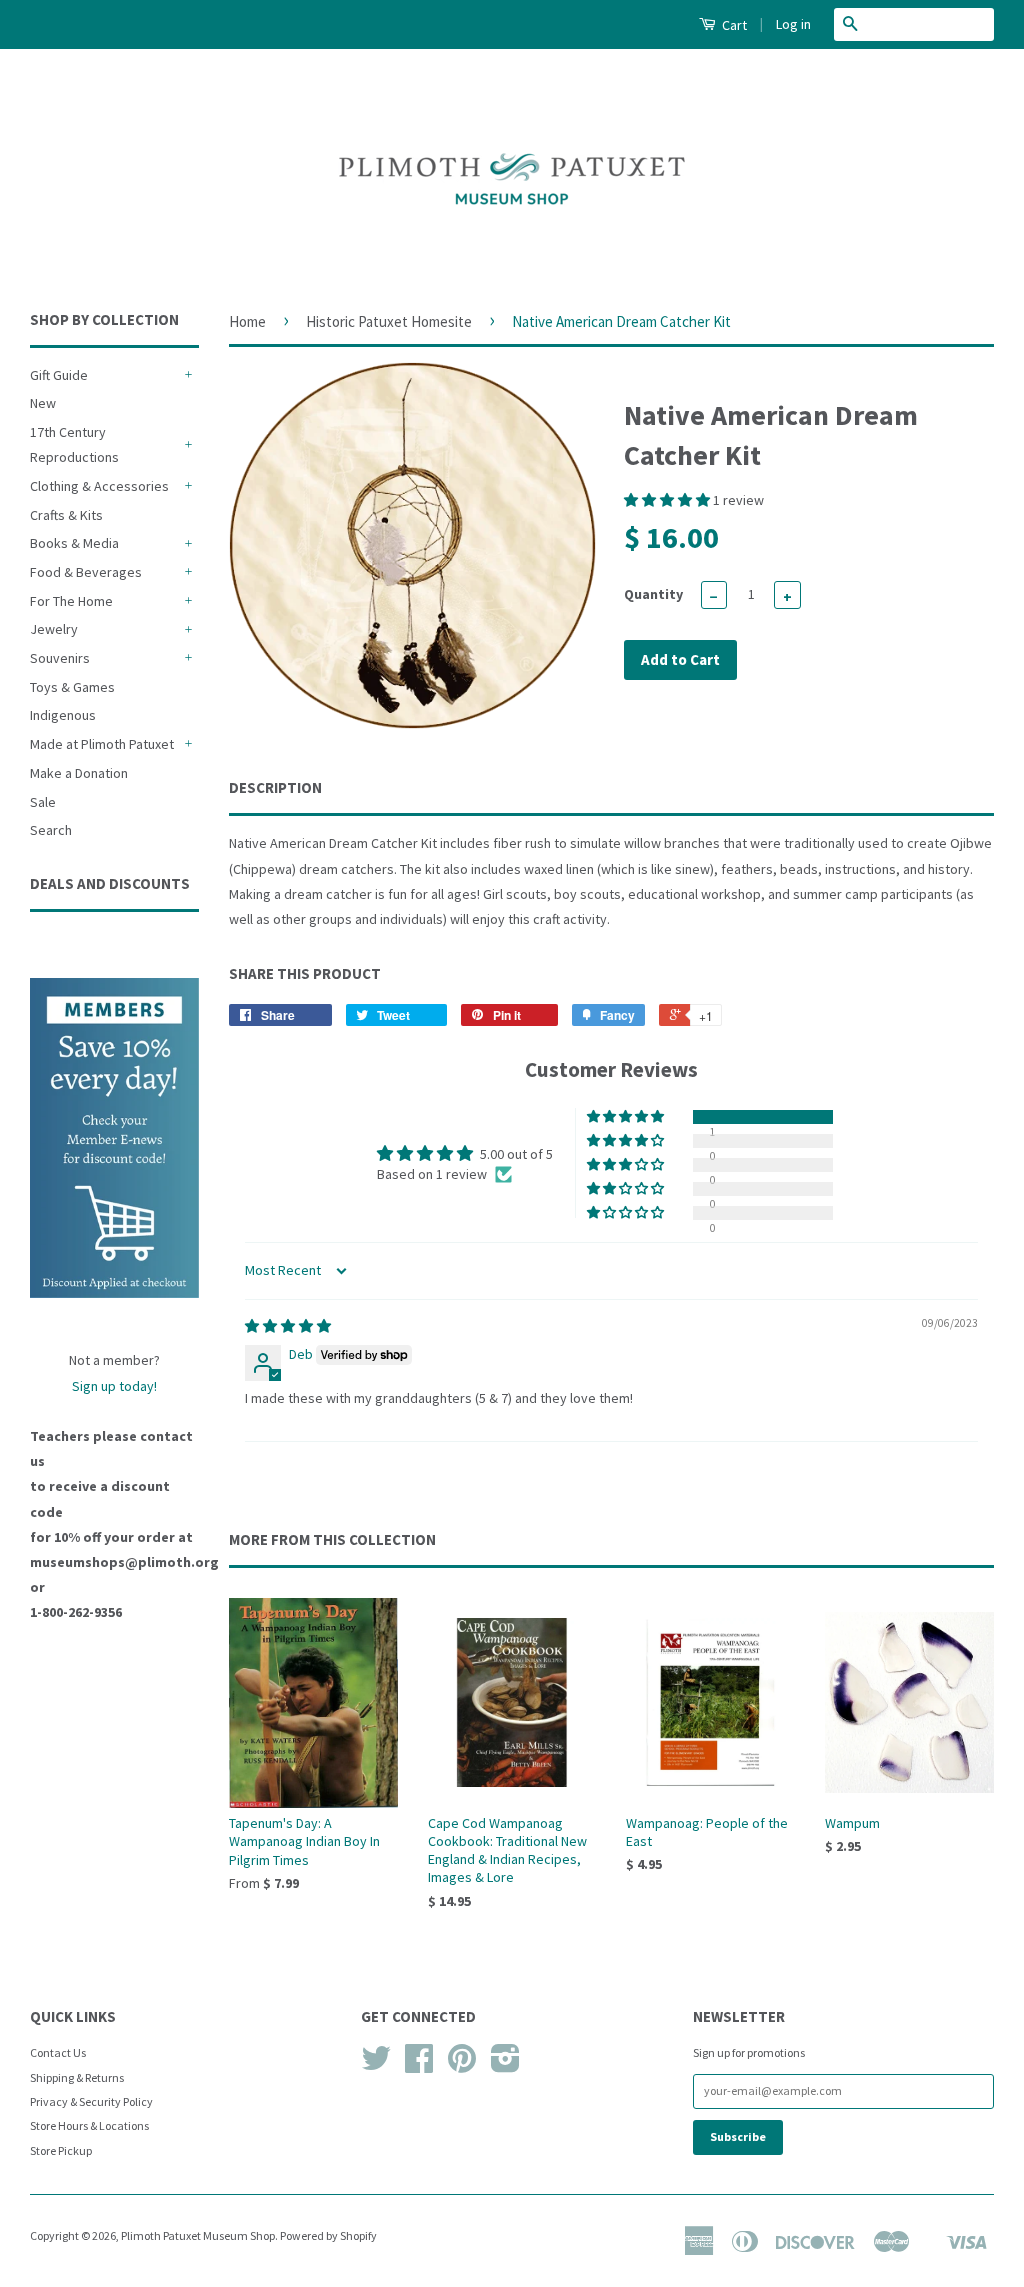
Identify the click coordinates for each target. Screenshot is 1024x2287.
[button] (668, 500)
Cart (733, 25)
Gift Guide (59, 375)
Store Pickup (61, 2150)
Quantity (653, 594)
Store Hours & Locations (89, 2125)
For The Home (71, 601)
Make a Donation (79, 773)
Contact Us (58, 2052)
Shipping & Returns (77, 2077)
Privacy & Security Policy (91, 2101)
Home (247, 321)
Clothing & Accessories (99, 486)
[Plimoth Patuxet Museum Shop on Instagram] (505, 2065)
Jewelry (54, 629)
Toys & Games (72, 687)
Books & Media (74, 543)
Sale (43, 802)
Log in (793, 24)
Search (51, 830)
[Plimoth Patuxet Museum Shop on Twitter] (376, 2065)
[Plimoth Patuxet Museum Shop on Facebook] (419, 2065)
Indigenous (63, 715)
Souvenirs (60, 658)
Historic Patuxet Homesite (389, 321)
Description (275, 787)
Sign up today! (114, 1386)
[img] (288, 1326)
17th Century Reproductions (74, 444)
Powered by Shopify (328, 2235)
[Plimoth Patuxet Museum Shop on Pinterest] (462, 2065)
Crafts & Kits (66, 515)
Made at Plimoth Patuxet (102, 744)
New (43, 403)
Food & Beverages (86, 572)
